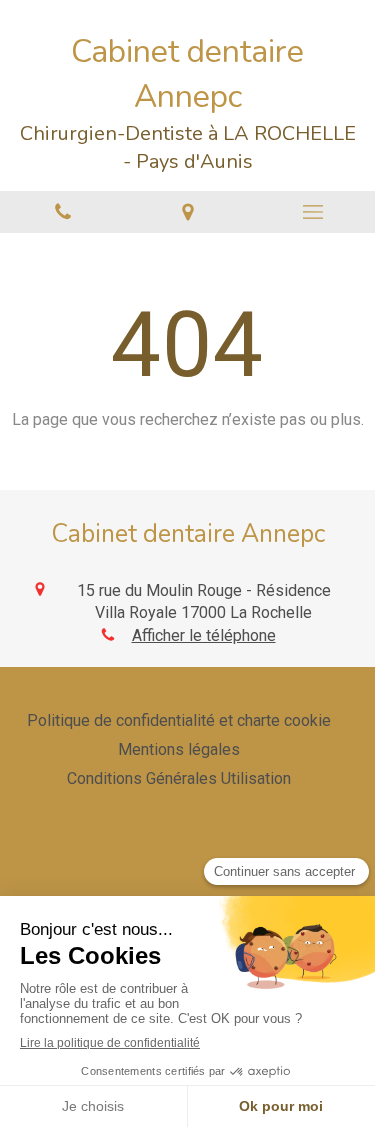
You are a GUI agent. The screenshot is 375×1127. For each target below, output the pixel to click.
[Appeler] (62, 212)
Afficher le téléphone (204, 635)
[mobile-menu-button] (312, 212)
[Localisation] (187, 212)
